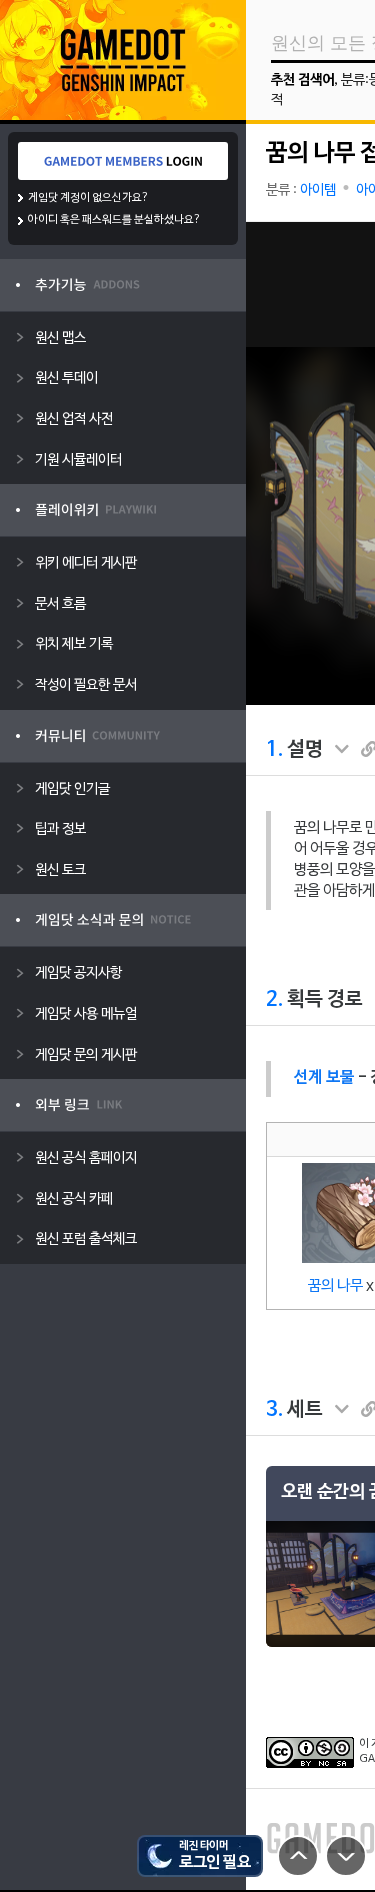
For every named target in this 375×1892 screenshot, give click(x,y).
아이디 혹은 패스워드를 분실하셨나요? (114, 220)
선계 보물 (324, 1078)
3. (274, 1410)
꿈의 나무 (335, 1286)
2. (274, 1000)
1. (274, 750)
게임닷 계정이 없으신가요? (88, 198)
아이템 (318, 190)
